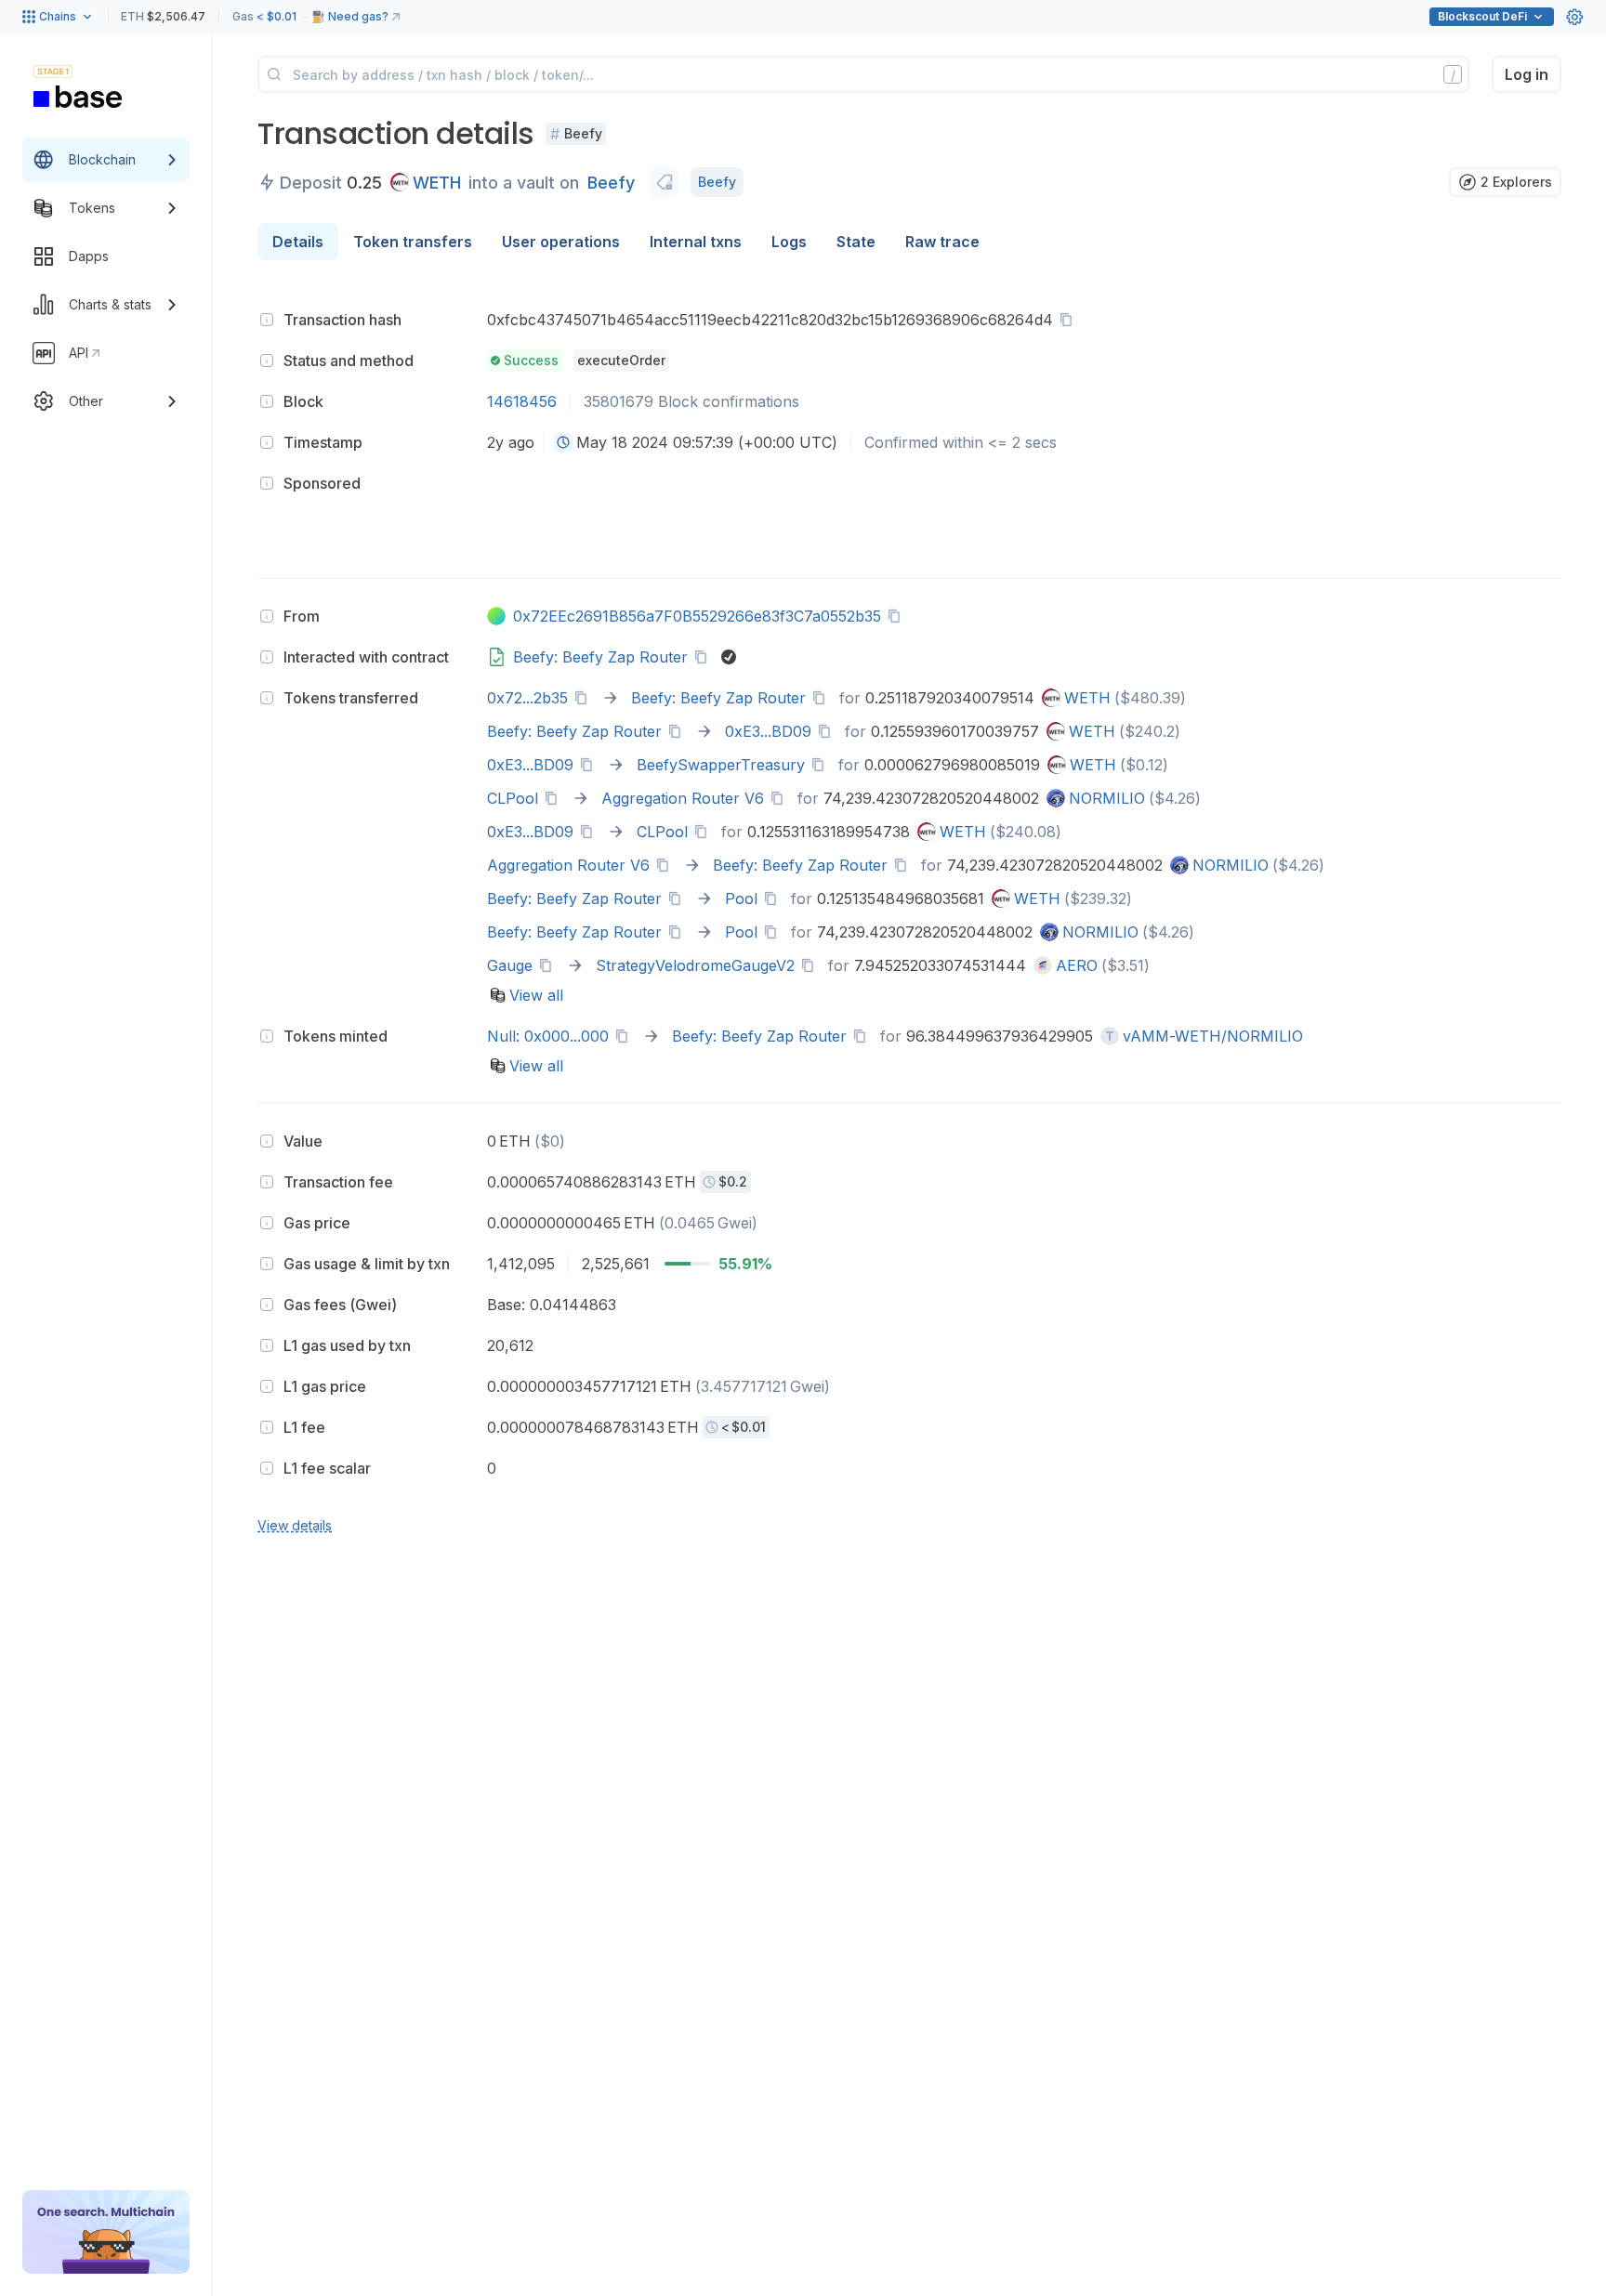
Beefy (611, 183)
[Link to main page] (78, 97)
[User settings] (1574, 17)
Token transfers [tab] (413, 242)
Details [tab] (298, 242)
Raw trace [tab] (942, 242)
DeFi (1482, 16)
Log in (1527, 74)
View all (536, 995)
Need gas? (358, 16)
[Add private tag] (665, 182)
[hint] (267, 320)
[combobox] (563, 442)
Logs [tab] (789, 242)
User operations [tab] (561, 242)
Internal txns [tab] (696, 242)
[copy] (1070, 320)
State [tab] (856, 242)
